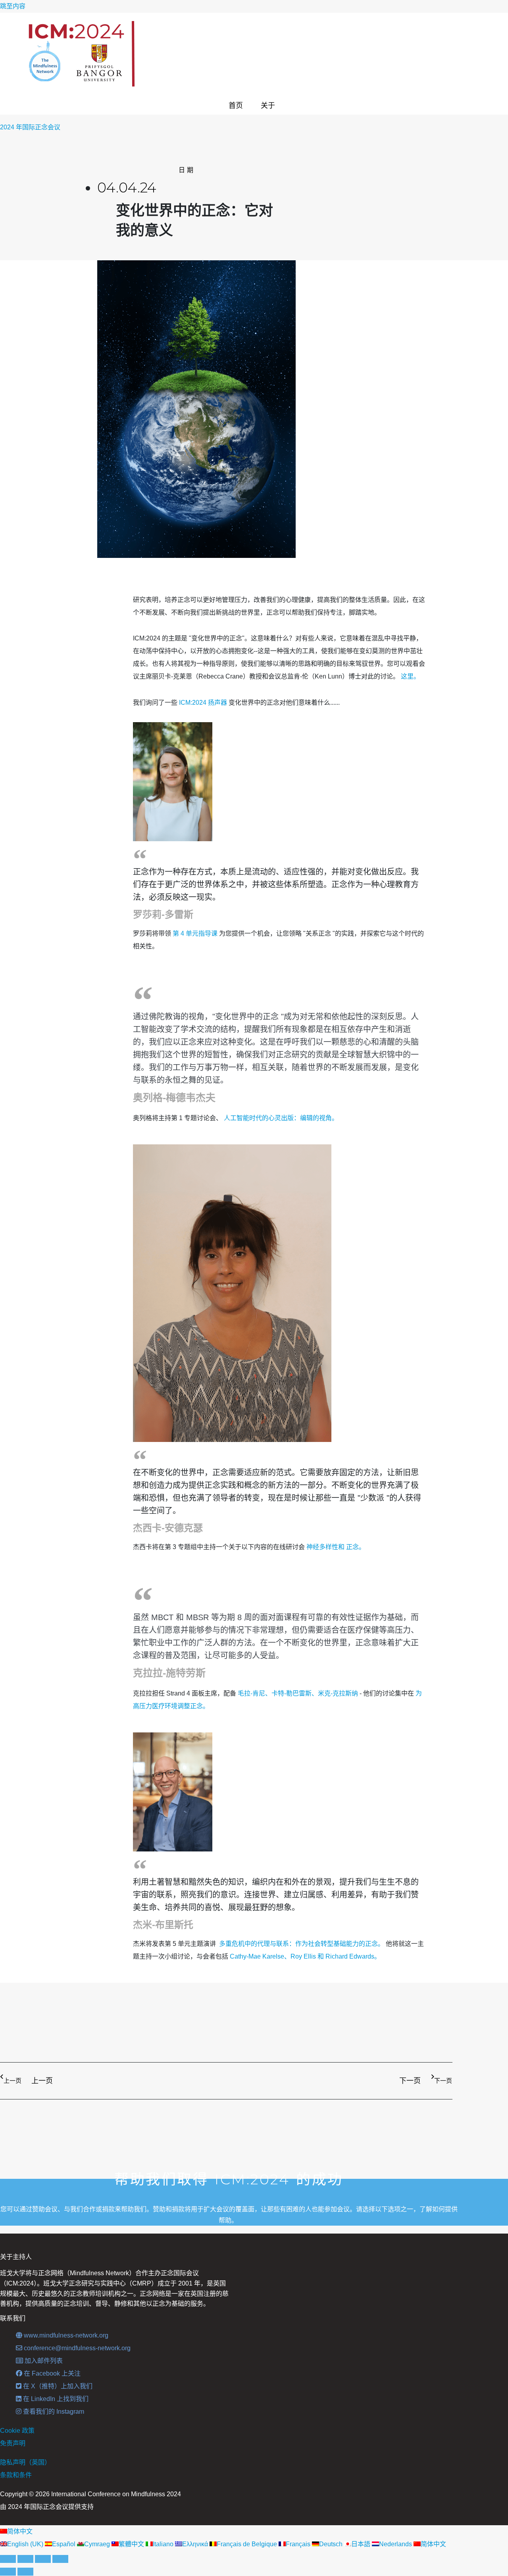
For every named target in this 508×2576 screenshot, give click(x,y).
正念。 (355, 1547)
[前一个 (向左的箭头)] (8, 2572)
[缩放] (8, 2559)
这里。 (410, 676)
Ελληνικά (196, 2544)
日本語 (362, 2544)
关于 (268, 106)
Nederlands (396, 2544)
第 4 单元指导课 (195, 933)
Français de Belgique (248, 2544)
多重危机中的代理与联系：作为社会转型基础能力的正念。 (302, 1944)
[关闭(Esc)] (60, 2559)
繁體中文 (132, 2544)
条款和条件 (16, 2475)
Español (64, 2544)
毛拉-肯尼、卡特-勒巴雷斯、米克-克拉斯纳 (298, 1693)
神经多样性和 (325, 1547)
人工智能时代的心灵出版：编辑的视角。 (281, 1118)
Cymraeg (98, 2544)
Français (299, 2544)
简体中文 (20, 2531)
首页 (236, 106)
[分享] (43, 2559)
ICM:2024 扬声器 (203, 703)
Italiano (164, 2544)
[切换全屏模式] (25, 2559)
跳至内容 (13, 6)
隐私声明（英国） (25, 2462)
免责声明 (13, 2443)
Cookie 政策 (17, 2431)
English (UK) (26, 2544)
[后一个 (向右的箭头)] (25, 2572)
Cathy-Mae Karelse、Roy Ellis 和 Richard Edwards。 (305, 1956)
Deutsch (332, 2544)
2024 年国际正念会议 (30, 127)
